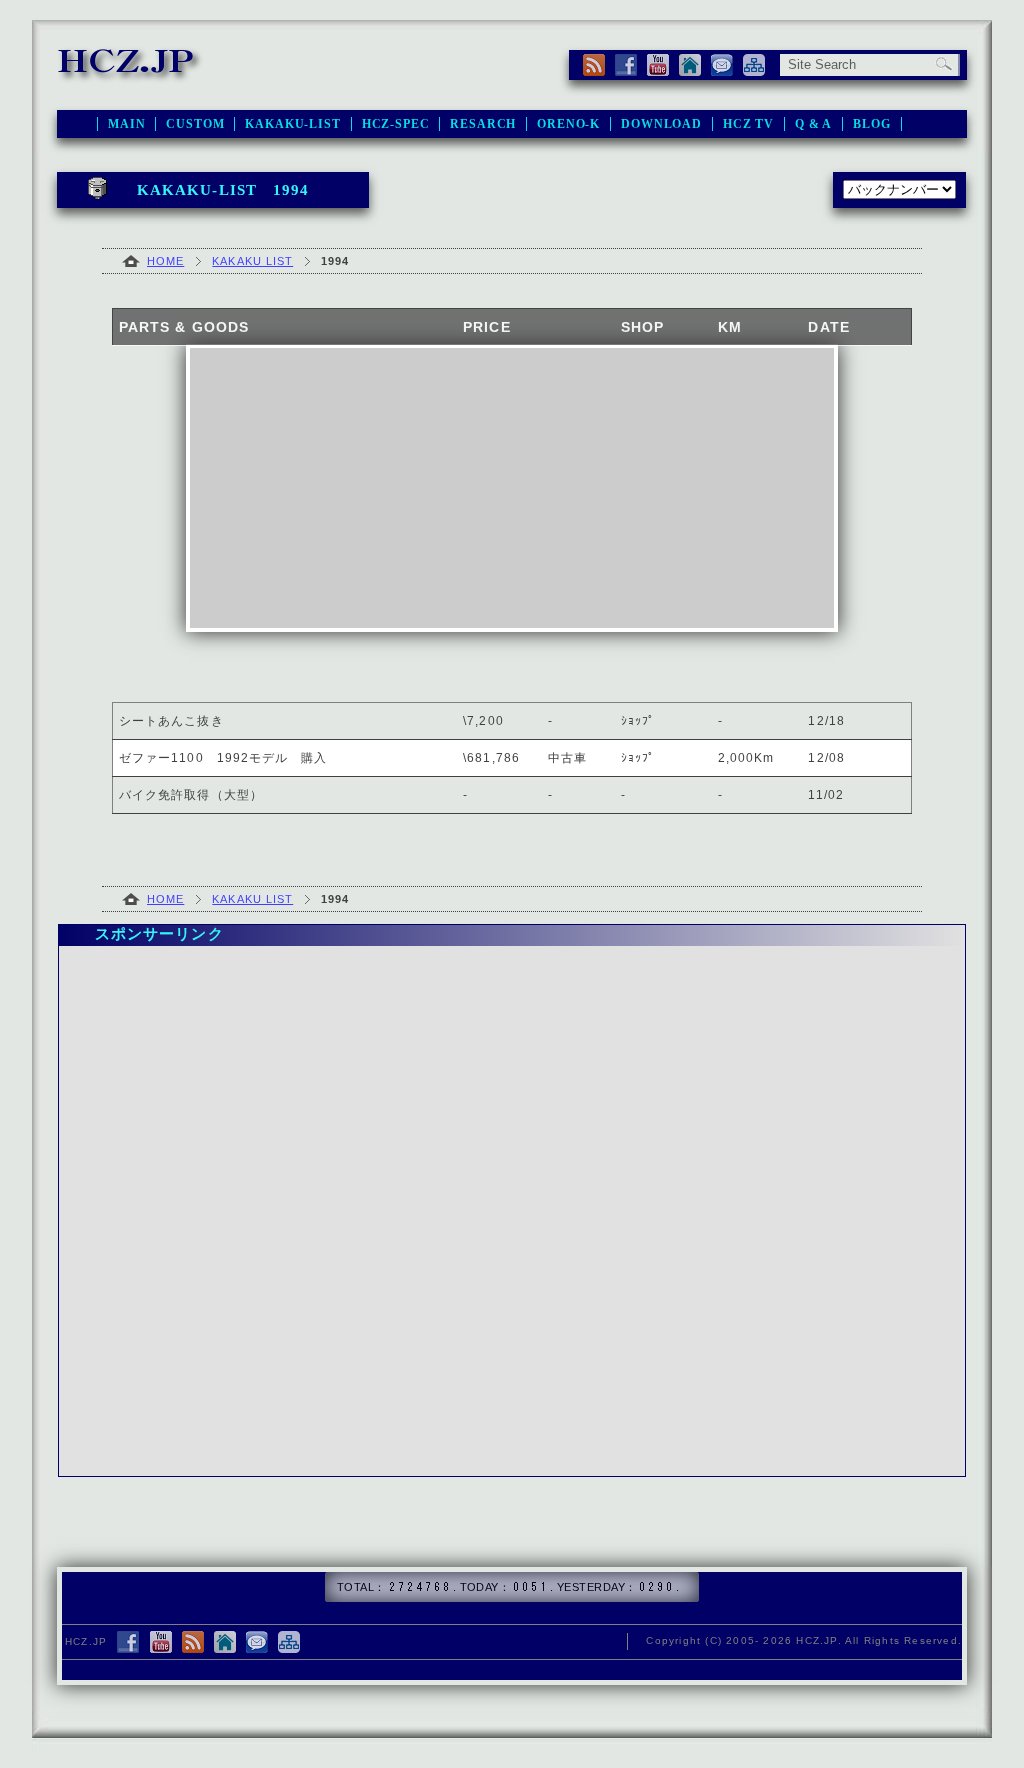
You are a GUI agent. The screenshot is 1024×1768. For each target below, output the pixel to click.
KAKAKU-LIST (292, 124)
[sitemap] (754, 65)
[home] (690, 65)
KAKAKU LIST (252, 261)
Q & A (813, 124)
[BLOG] (594, 65)
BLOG (871, 124)
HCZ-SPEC (396, 124)
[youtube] (658, 65)
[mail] (722, 65)
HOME (165, 261)
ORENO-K (568, 124)
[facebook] (626, 65)
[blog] (193, 1643)
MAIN (126, 124)
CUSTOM (195, 124)
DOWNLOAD (661, 124)
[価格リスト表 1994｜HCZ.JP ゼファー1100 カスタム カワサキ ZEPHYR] (130, 73)
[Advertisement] (512, 488)
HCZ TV (748, 124)
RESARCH (483, 124)
